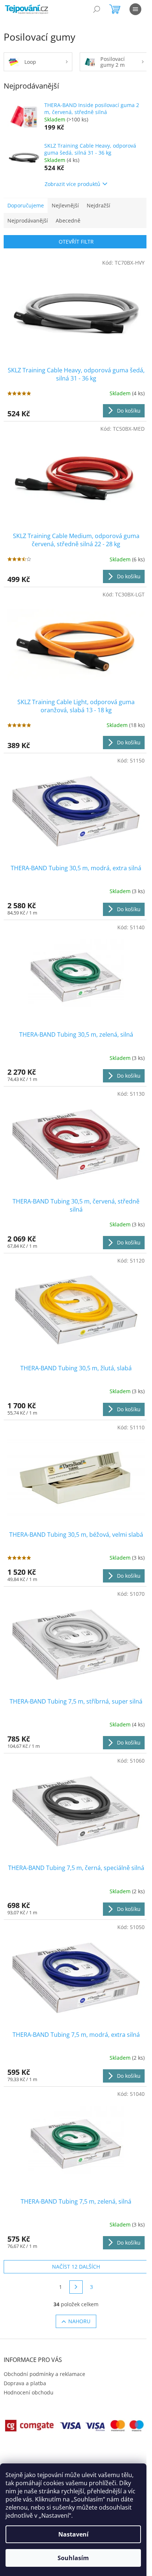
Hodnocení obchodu (29, 2392)
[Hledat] (97, 9)
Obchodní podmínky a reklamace (44, 2374)
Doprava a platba (25, 2383)
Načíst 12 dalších (76, 2267)
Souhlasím (73, 2558)
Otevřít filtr (76, 242)
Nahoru (79, 2321)
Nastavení (73, 2534)
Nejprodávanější (28, 221)
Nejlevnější (65, 205)
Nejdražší (99, 205)
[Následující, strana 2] (76, 2287)
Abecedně (68, 221)
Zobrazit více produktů (72, 184)
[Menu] (135, 9)
